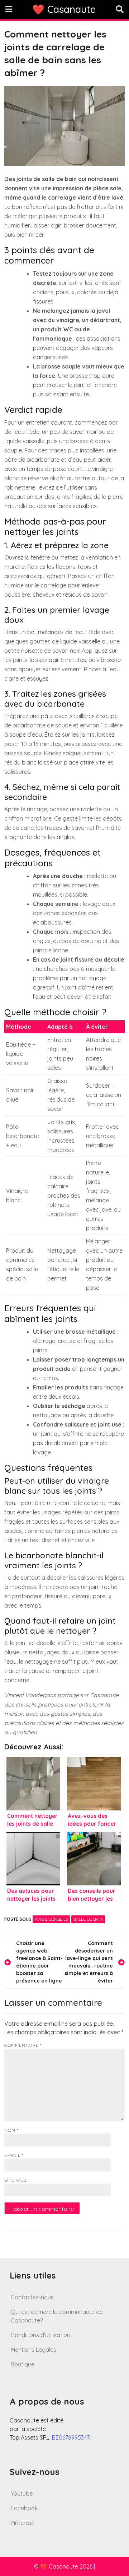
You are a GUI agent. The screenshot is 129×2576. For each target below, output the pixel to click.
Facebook (24, 2508)
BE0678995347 (71, 2437)
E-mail (14, 2155)
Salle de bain (88, 1919)
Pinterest (22, 2523)
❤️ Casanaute (64, 9)
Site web (15, 2180)
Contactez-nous (32, 2297)
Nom (11, 2130)
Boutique (23, 2364)
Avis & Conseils (51, 1919)
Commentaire (23, 2045)
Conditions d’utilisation (40, 2335)
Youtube (22, 2494)
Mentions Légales (34, 2350)
